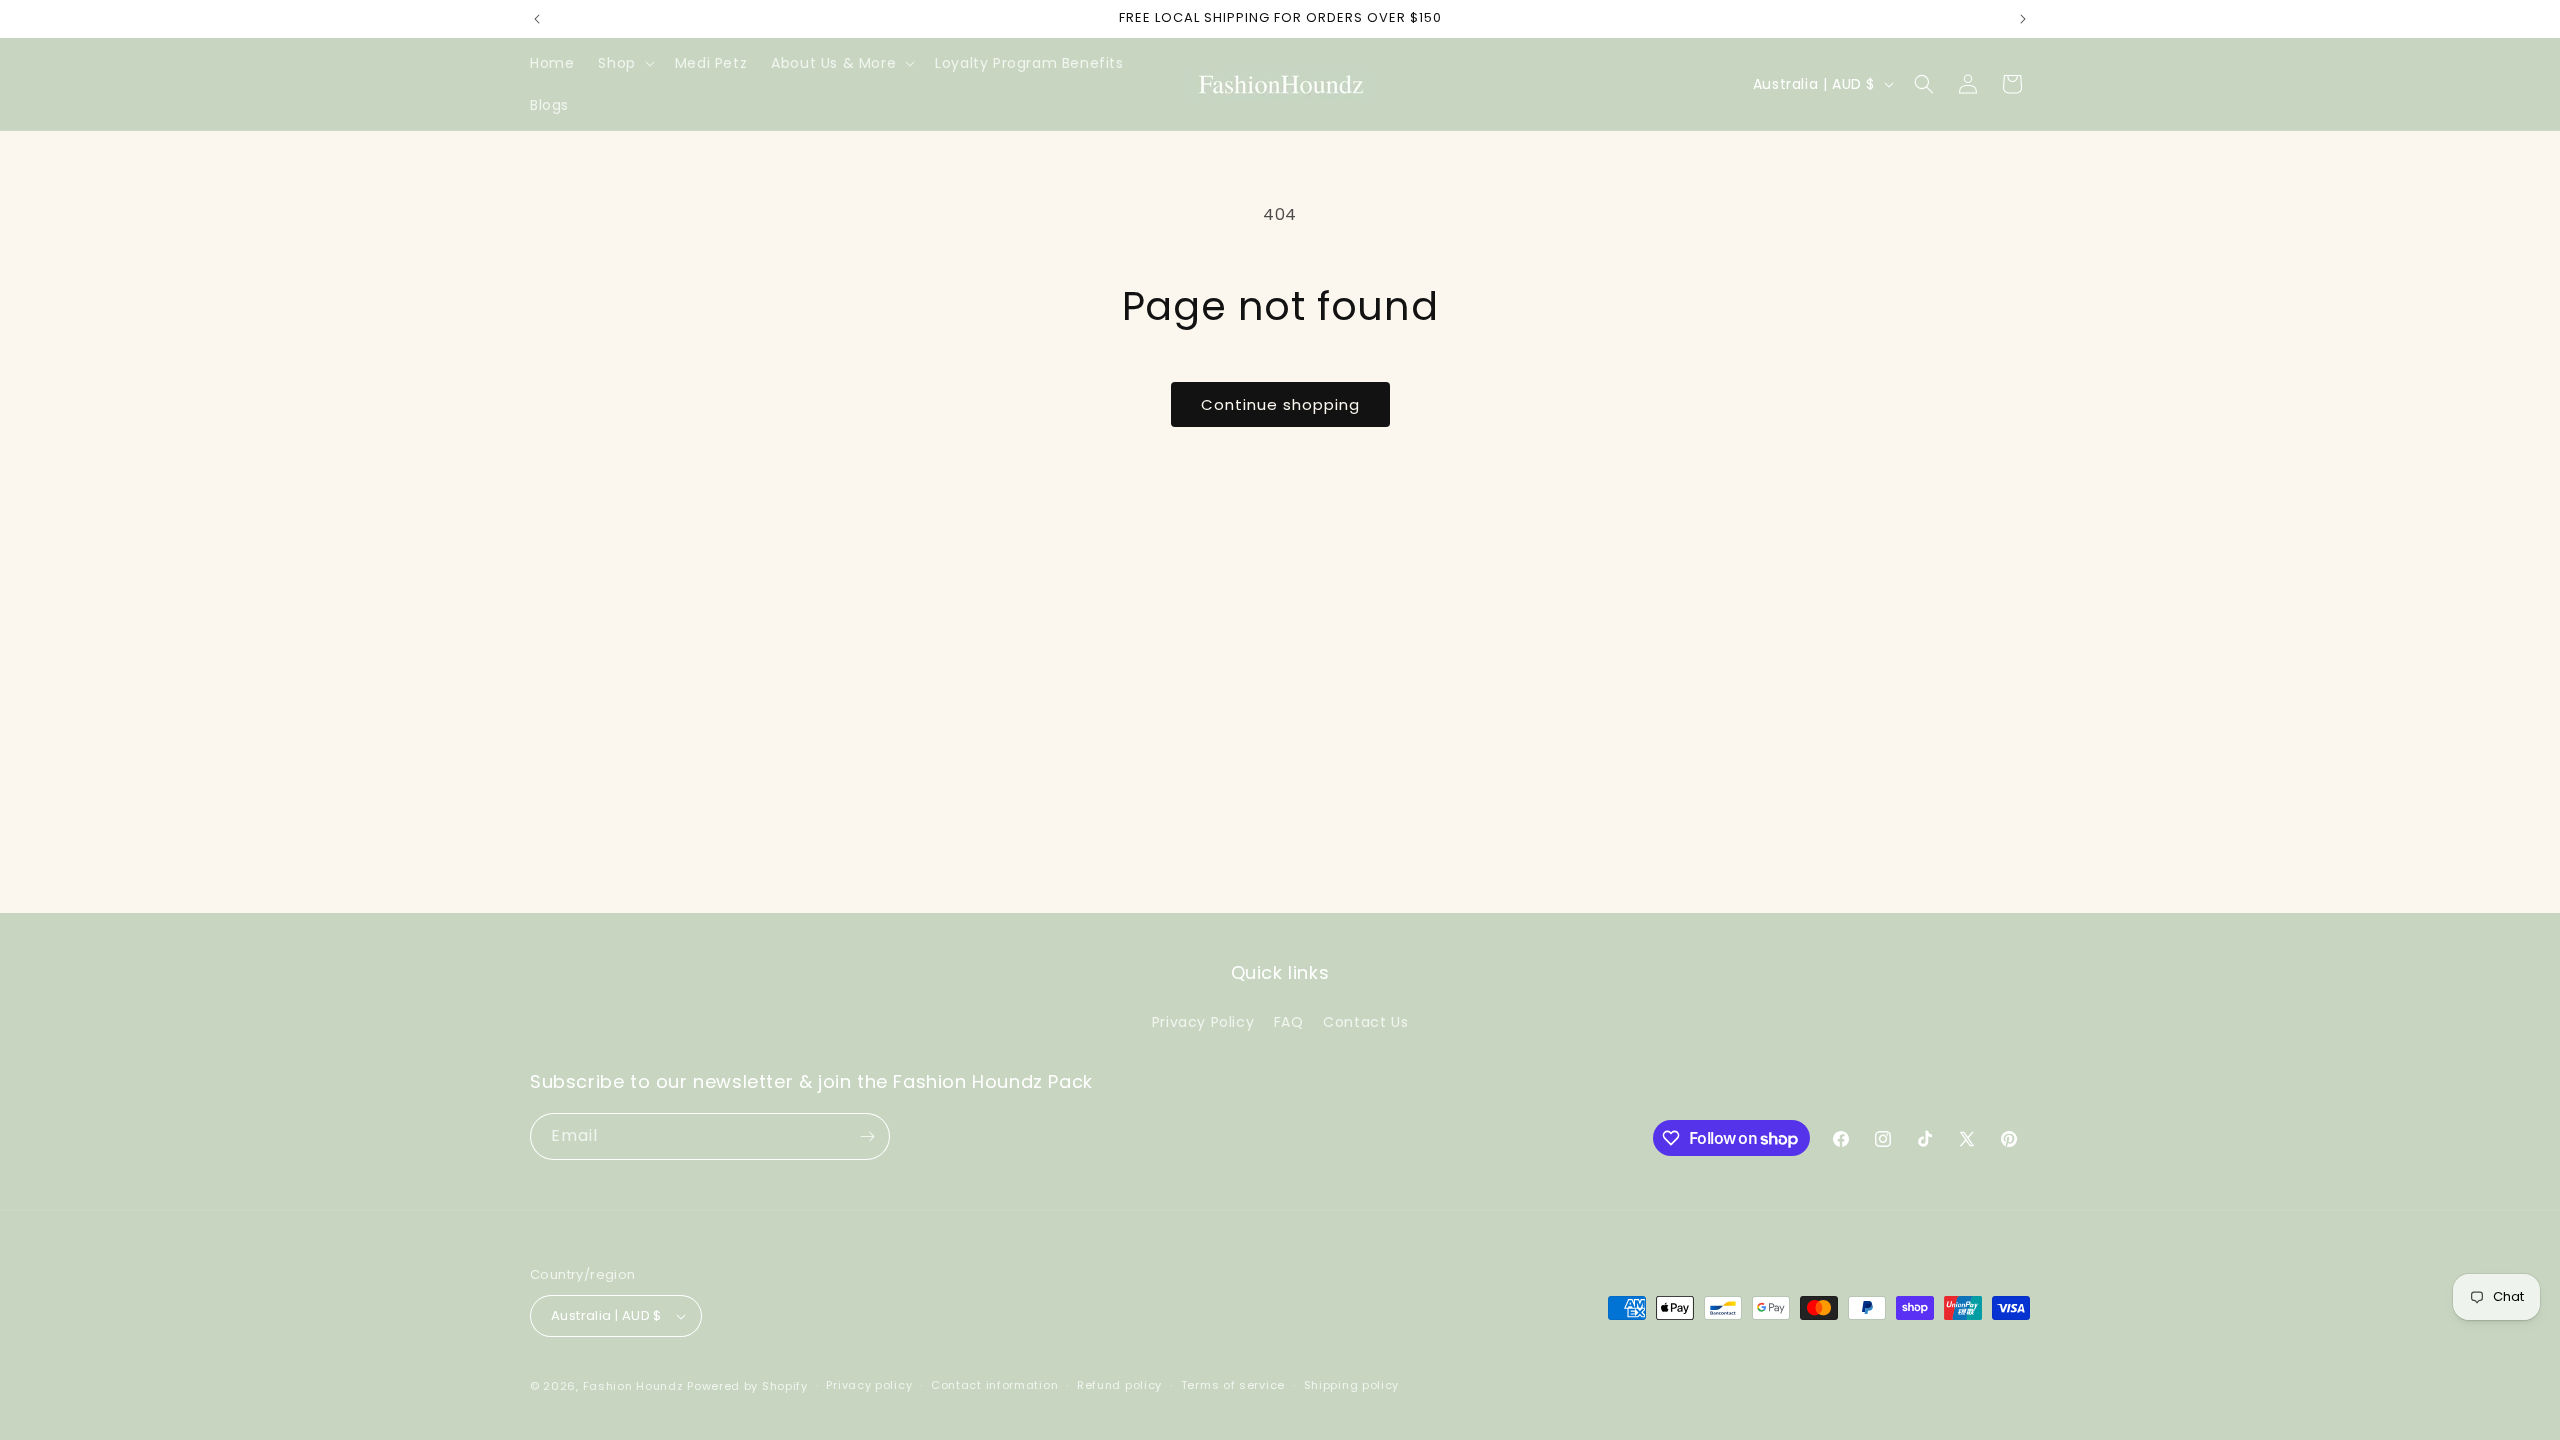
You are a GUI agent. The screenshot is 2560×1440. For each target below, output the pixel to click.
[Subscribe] (867, 1136)
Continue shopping (1280, 404)
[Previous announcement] (537, 19)
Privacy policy (869, 1385)
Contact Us (1365, 1022)
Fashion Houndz (633, 1386)
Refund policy (1119, 1385)
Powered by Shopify (747, 1386)
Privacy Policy (1203, 1022)
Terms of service (1233, 1385)
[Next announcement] (2023, 19)
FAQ (1289, 1022)
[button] (624, 63)
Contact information (994, 1385)
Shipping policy (1352, 1385)
